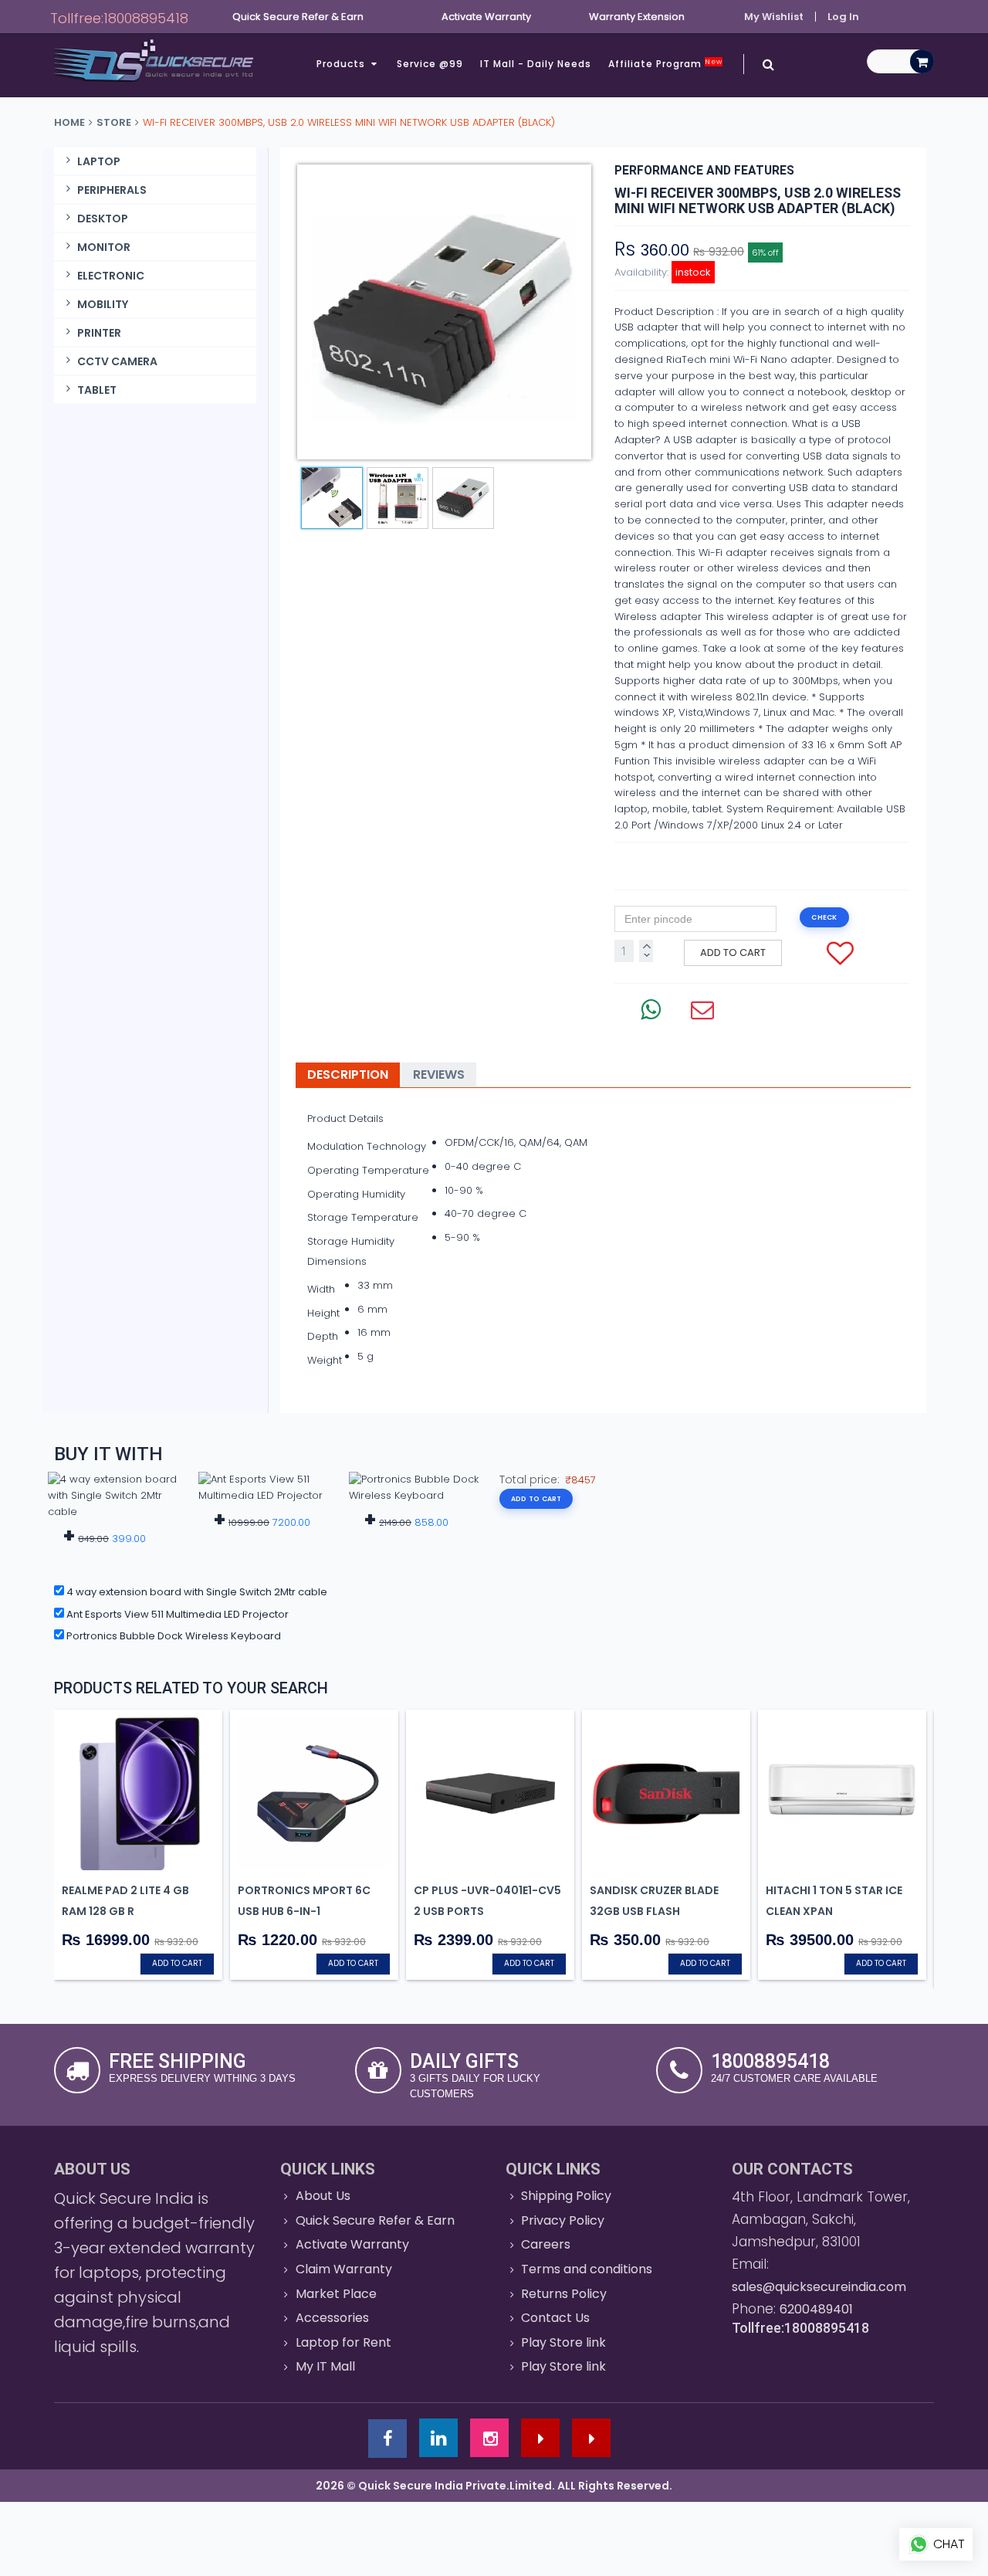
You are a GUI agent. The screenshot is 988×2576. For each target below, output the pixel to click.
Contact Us (555, 2318)
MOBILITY (103, 304)
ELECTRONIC (111, 276)
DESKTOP (103, 219)
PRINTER (99, 333)
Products (342, 64)
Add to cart (733, 952)
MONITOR (104, 247)
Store (114, 122)
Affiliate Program (665, 64)
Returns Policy (564, 2294)
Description (348, 1074)
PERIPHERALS (112, 190)
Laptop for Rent (343, 2342)
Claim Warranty (344, 2269)
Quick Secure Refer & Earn (375, 2220)
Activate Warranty (352, 2244)
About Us (323, 2196)
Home (69, 122)
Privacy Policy (563, 2220)
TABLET (97, 390)
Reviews (439, 1074)
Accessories (332, 2318)
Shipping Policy (566, 2196)
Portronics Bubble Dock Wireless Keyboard (173, 1636)
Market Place (336, 2294)
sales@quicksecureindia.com (819, 2287)
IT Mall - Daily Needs (536, 64)
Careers (546, 2244)
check (824, 917)
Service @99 (430, 64)
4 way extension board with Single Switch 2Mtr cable (196, 1592)
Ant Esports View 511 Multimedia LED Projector (176, 1614)
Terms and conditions (587, 2269)
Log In (843, 17)
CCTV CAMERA (117, 361)
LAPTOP (99, 161)
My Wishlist (774, 17)
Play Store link (563, 2342)
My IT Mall (325, 2366)
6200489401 (816, 2309)
